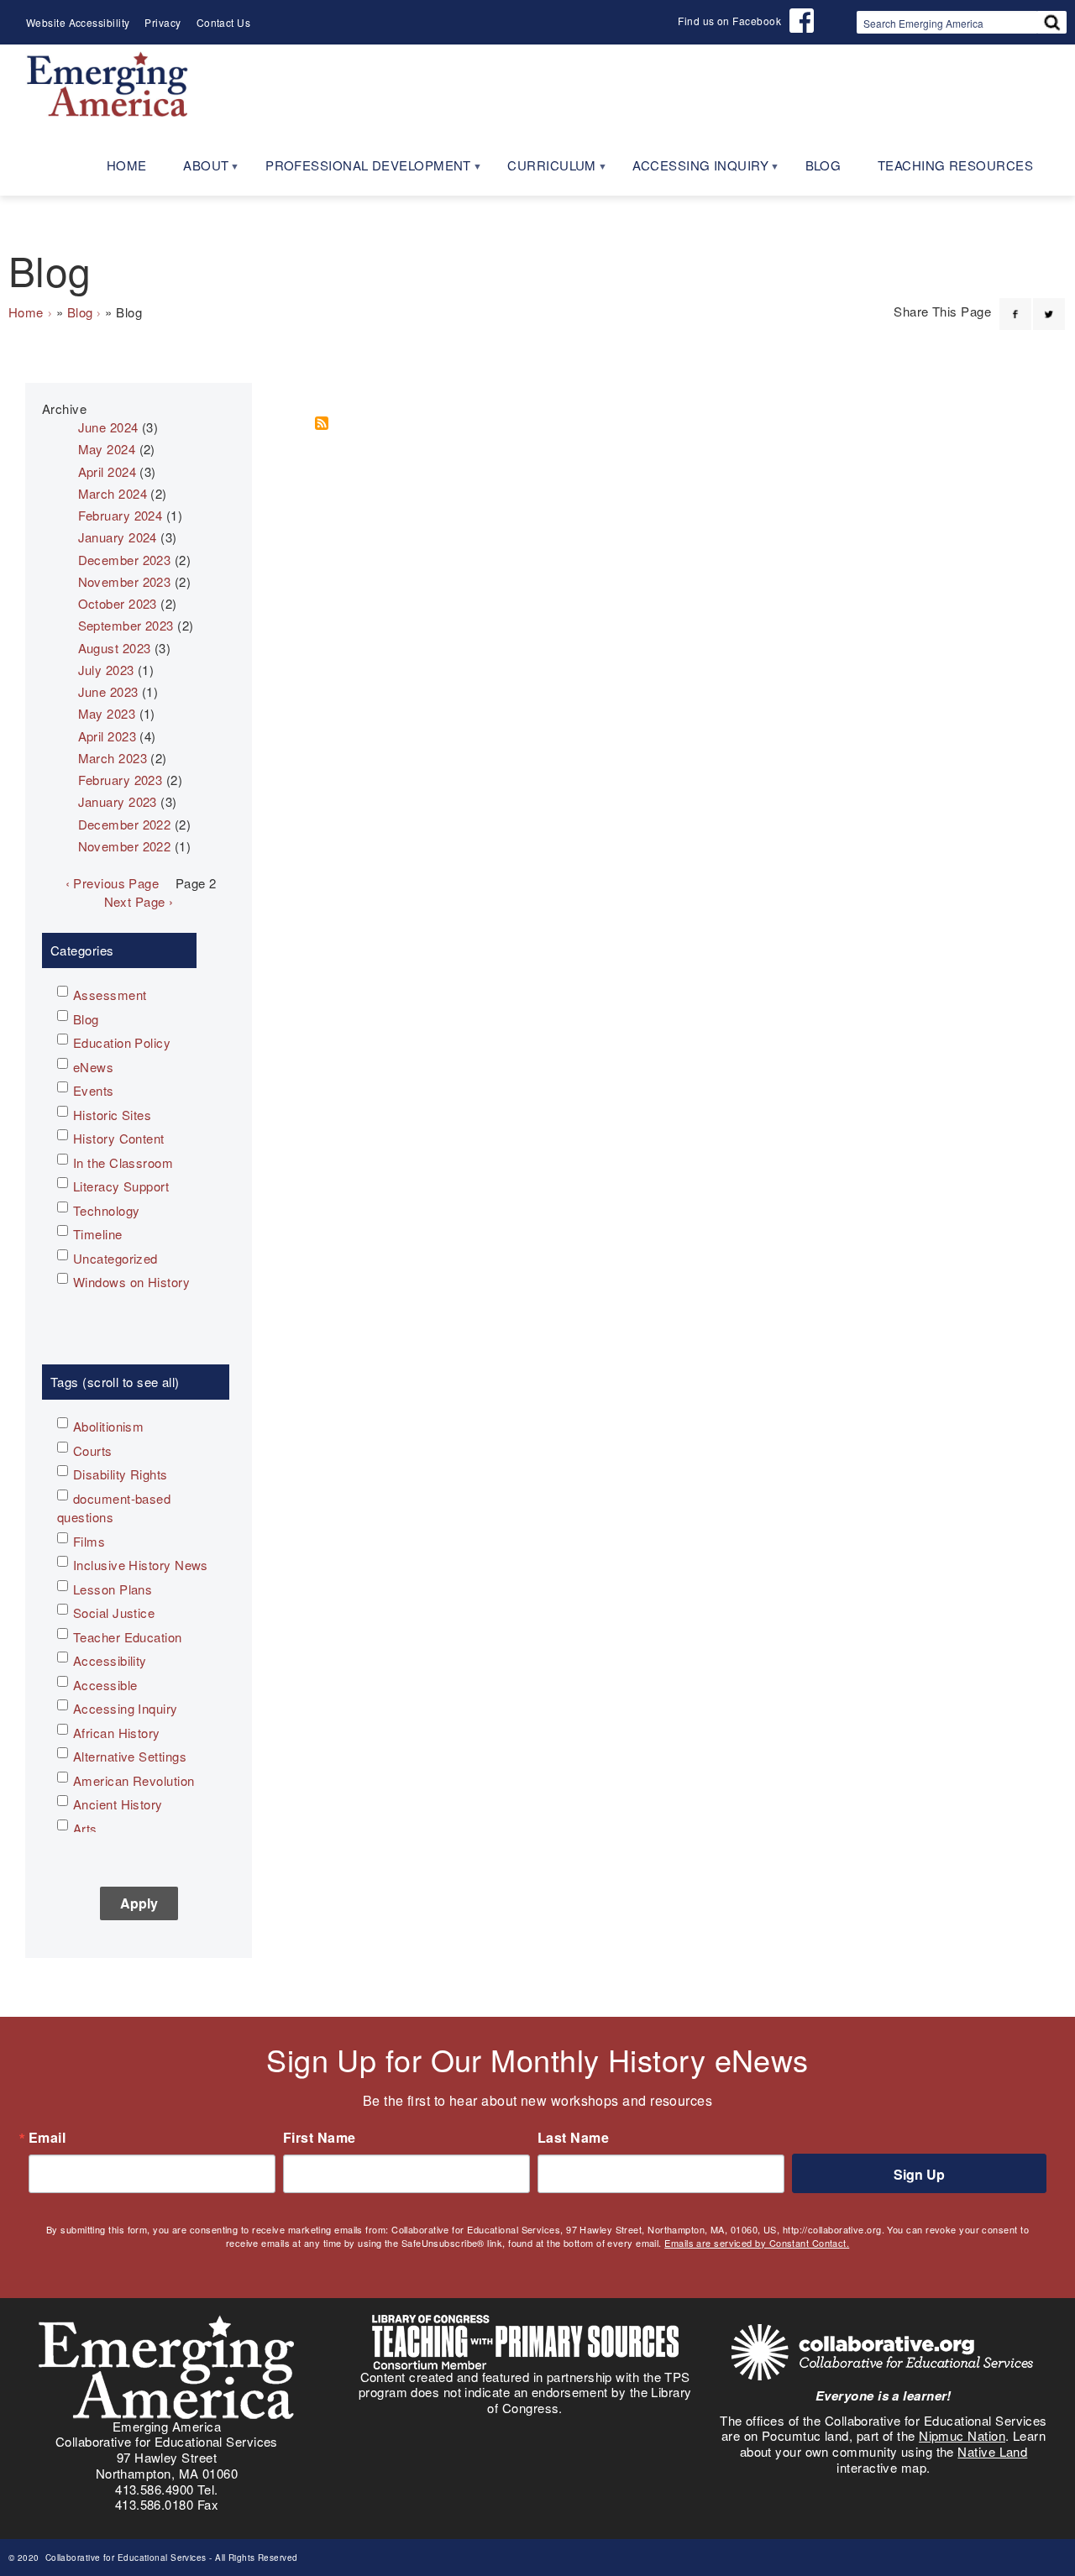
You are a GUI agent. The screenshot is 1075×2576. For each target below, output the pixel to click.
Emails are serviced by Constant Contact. (757, 2243)
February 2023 (121, 780)
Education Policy (122, 1042)
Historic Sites (112, 1115)
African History (117, 1733)
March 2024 (113, 493)
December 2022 (125, 824)
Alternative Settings (130, 1756)
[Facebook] (1015, 304)
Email (47, 2138)
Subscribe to (328, 423)
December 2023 (125, 560)
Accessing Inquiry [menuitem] (691, 171)
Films (89, 1541)
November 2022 (125, 846)
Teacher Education (128, 1637)
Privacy (163, 22)
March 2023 (113, 758)
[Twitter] (1049, 304)
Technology (107, 1210)
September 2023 (126, 625)
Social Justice (114, 1613)
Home (26, 312)
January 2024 (118, 537)
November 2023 (125, 581)
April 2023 (107, 736)
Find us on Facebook (729, 21)
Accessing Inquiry (126, 1708)
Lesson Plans (113, 1589)
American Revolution (134, 1780)
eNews (93, 1067)
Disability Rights (121, 1474)
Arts (85, 1828)
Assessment (110, 995)
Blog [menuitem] (823, 165)
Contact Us (224, 22)
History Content (119, 1138)
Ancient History (118, 1804)
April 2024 (107, 471)
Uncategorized (115, 1258)
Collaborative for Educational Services (124, 2558)
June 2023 (108, 691)
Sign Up (919, 2174)
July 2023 (106, 670)
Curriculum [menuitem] (543, 171)
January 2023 (118, 801)
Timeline (98, 1234)
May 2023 (107, 713)
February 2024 (121, 515)
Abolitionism (108, 1426)
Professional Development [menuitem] (359, 171)
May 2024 (107, 449)
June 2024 (108, 427)
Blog (80, 312)
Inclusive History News (141, 1565)
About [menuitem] (197, 171)
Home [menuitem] (127, 165)
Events (94, 1090)
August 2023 (115, 648)
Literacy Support (121, 1186)
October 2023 (118, 603)
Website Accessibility (78, 22)
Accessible (105, 1685)
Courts (93, 1450)
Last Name (573, 2138)
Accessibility (110, 1660)
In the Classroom (123, 1162)
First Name (320, 2138)
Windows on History (131, 1282)
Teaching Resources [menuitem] (955, 165)
